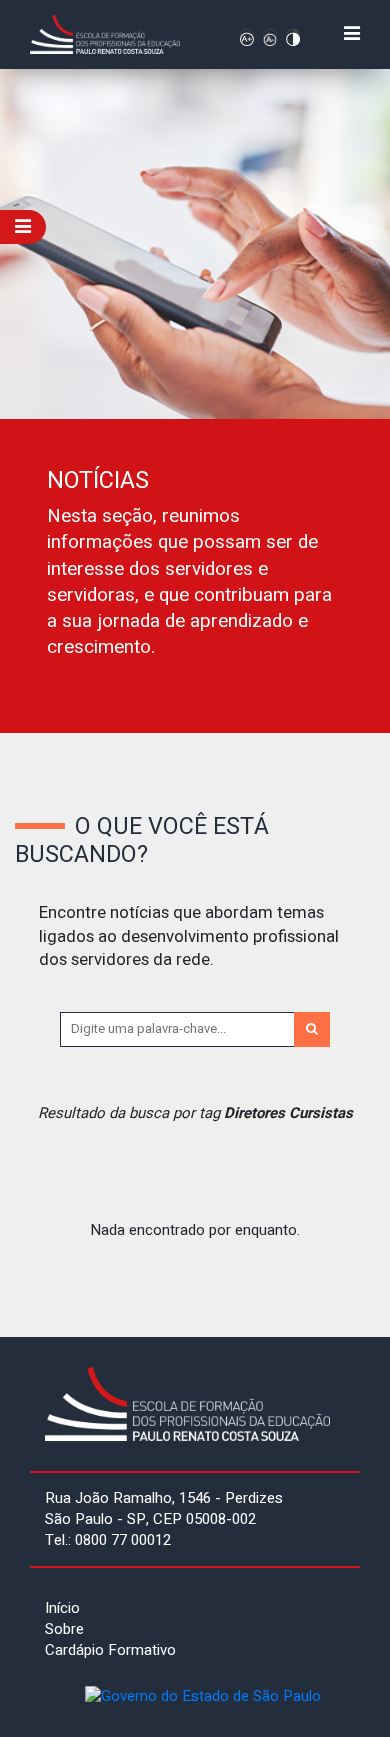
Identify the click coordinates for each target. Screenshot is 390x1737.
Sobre (64, 1629)
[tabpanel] (195, 401)
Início (62, 1608)
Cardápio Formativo (110, 1650)
